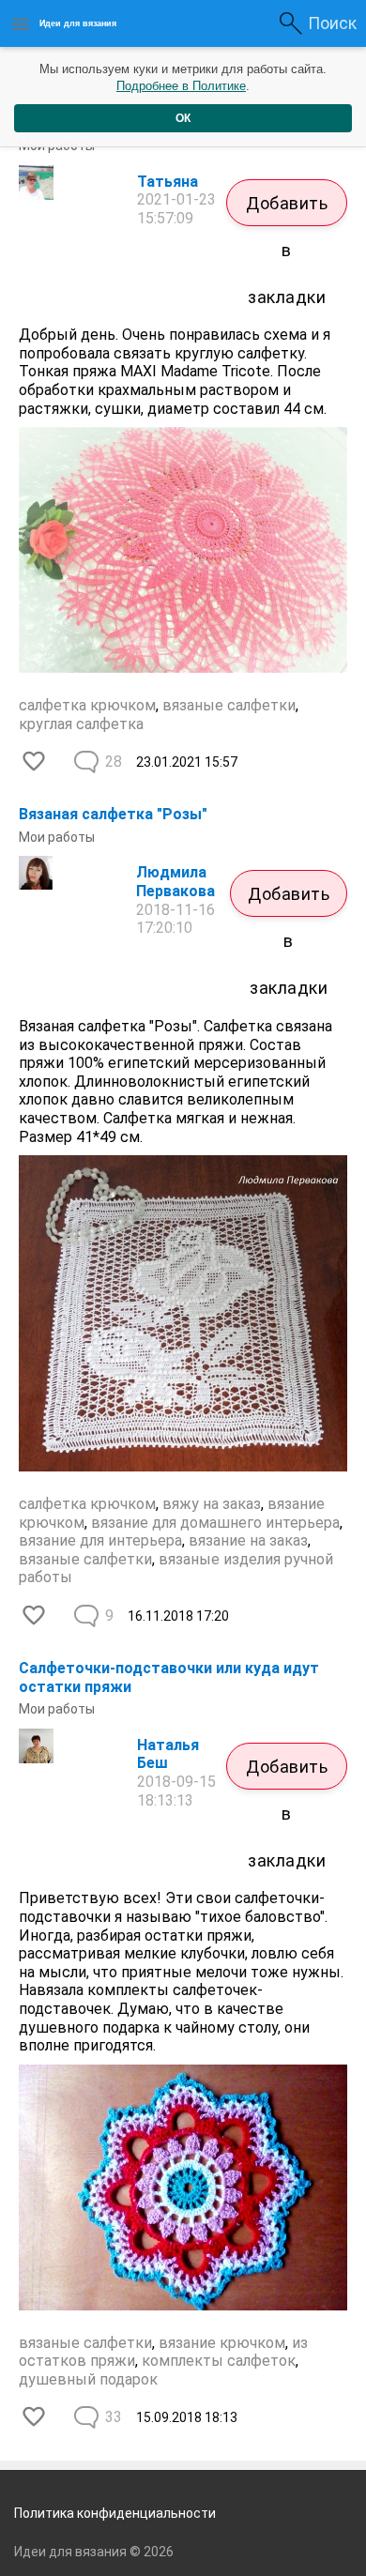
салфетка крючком (87, 705)
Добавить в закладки (287, 210)
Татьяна (168, 182)
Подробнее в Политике (181, 86)
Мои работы (57, 837)
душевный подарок (88, 2379)
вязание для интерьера (100, 1540)
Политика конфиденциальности (115, 2513)
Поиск (332, 23)
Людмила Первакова (175, 882)
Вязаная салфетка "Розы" (113, 814)
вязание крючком (222, 2343)
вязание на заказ (248, 1540)
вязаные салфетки (229, 705)
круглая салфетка (81, 724)
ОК (183, 118)
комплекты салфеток (219, 2361)
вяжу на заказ (212, 1504)
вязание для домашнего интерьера (215, 1523)
